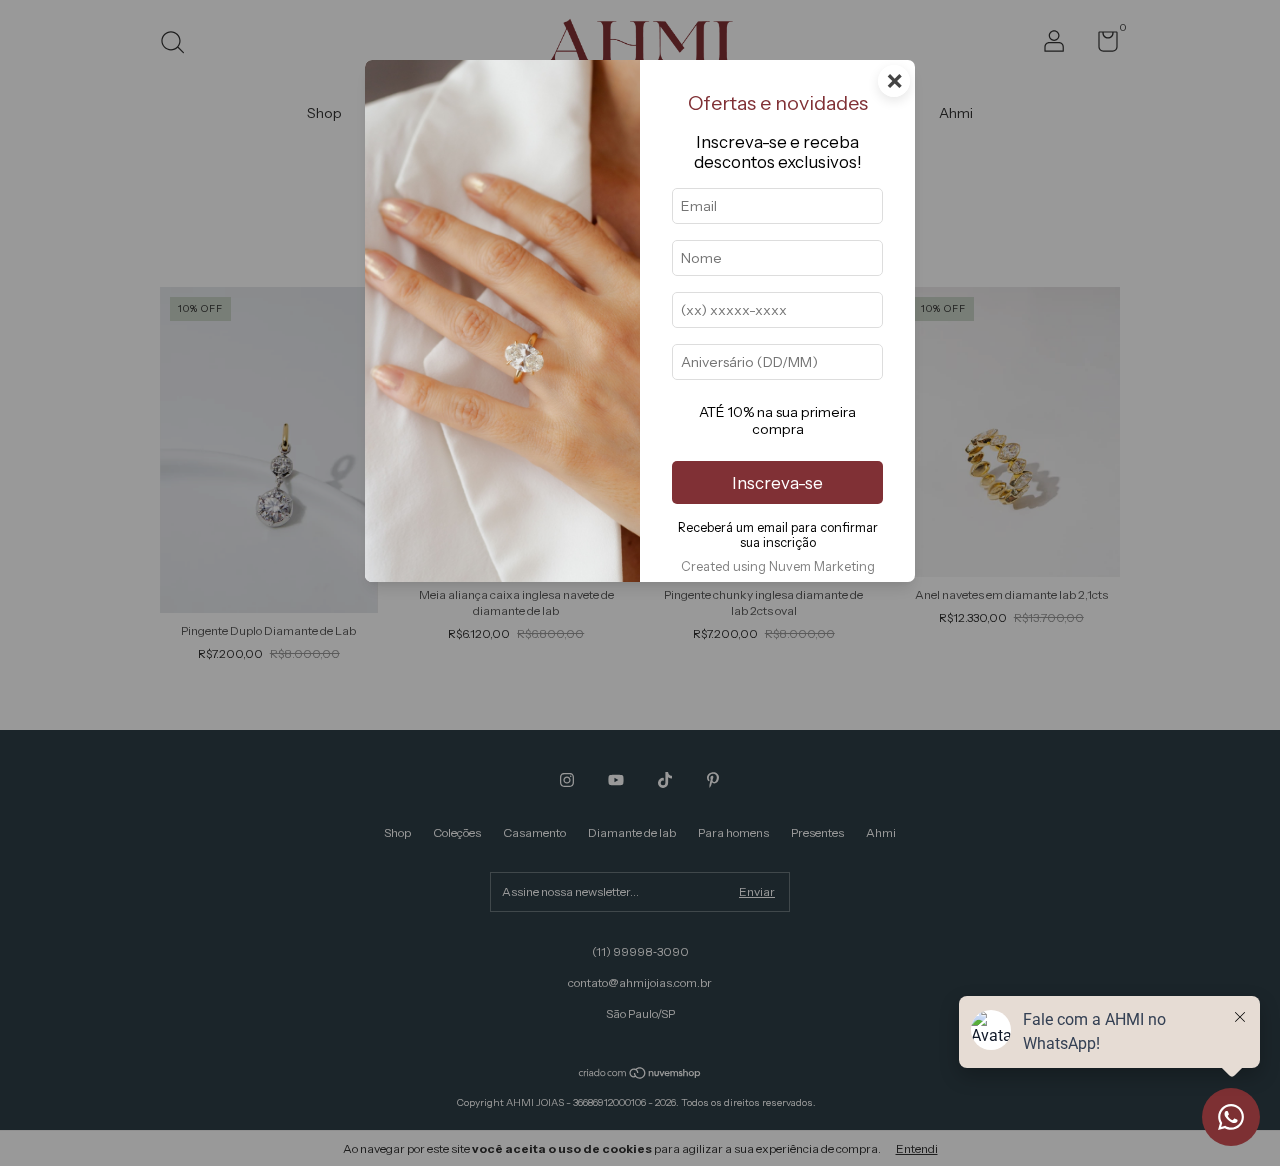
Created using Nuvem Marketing (778, 566)
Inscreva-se (777, 483)
